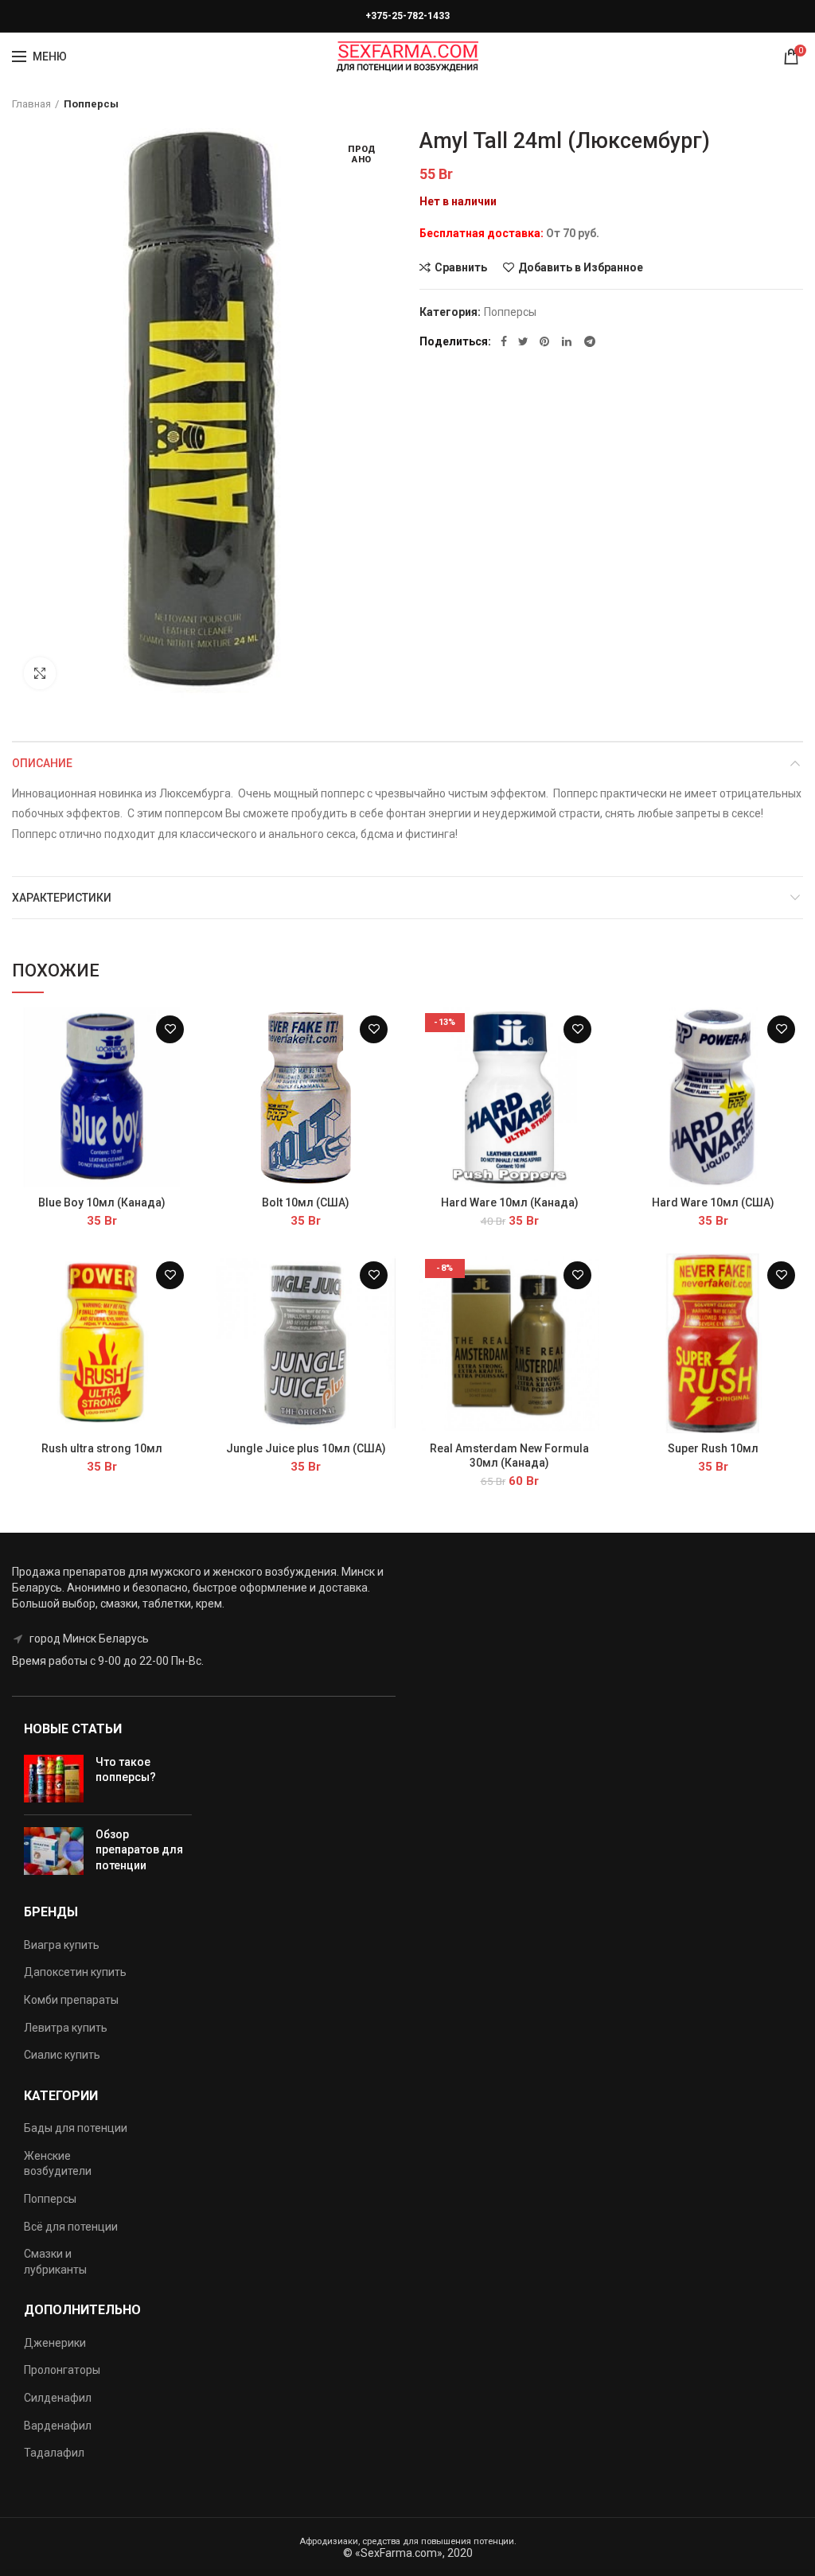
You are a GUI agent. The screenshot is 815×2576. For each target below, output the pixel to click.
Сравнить (461, 267)
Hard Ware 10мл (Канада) (510, 1202)
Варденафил (58, 2426)
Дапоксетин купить (75, 1972)
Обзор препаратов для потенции (139, 1850)
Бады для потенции (76, 2128)
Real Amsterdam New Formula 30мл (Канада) (509, 1456)
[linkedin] (567, 341)
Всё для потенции (71, 2227)
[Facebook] (504, 341)
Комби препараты (71, 2000)
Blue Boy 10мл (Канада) (102, 1202)
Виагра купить (62, 1945)
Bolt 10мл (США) (306, 1202)
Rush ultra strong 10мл (102, 1448)
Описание (42, 763)
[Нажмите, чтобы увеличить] (40, 673)
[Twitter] (523, 341)
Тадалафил (54, 2453)
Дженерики (55, 2343)
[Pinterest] (545, 341)
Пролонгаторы (62, 2370)
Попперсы (91, 104)
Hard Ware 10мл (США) (713, 1202)
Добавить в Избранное (581, 267)
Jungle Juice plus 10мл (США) (306, 1448)
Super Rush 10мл (713, 1448)
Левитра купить (66, 2028)
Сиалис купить (62, 2055)
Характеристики (62, 898)
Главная (31, 104)
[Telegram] (590, 341)
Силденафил (58, 2398)
